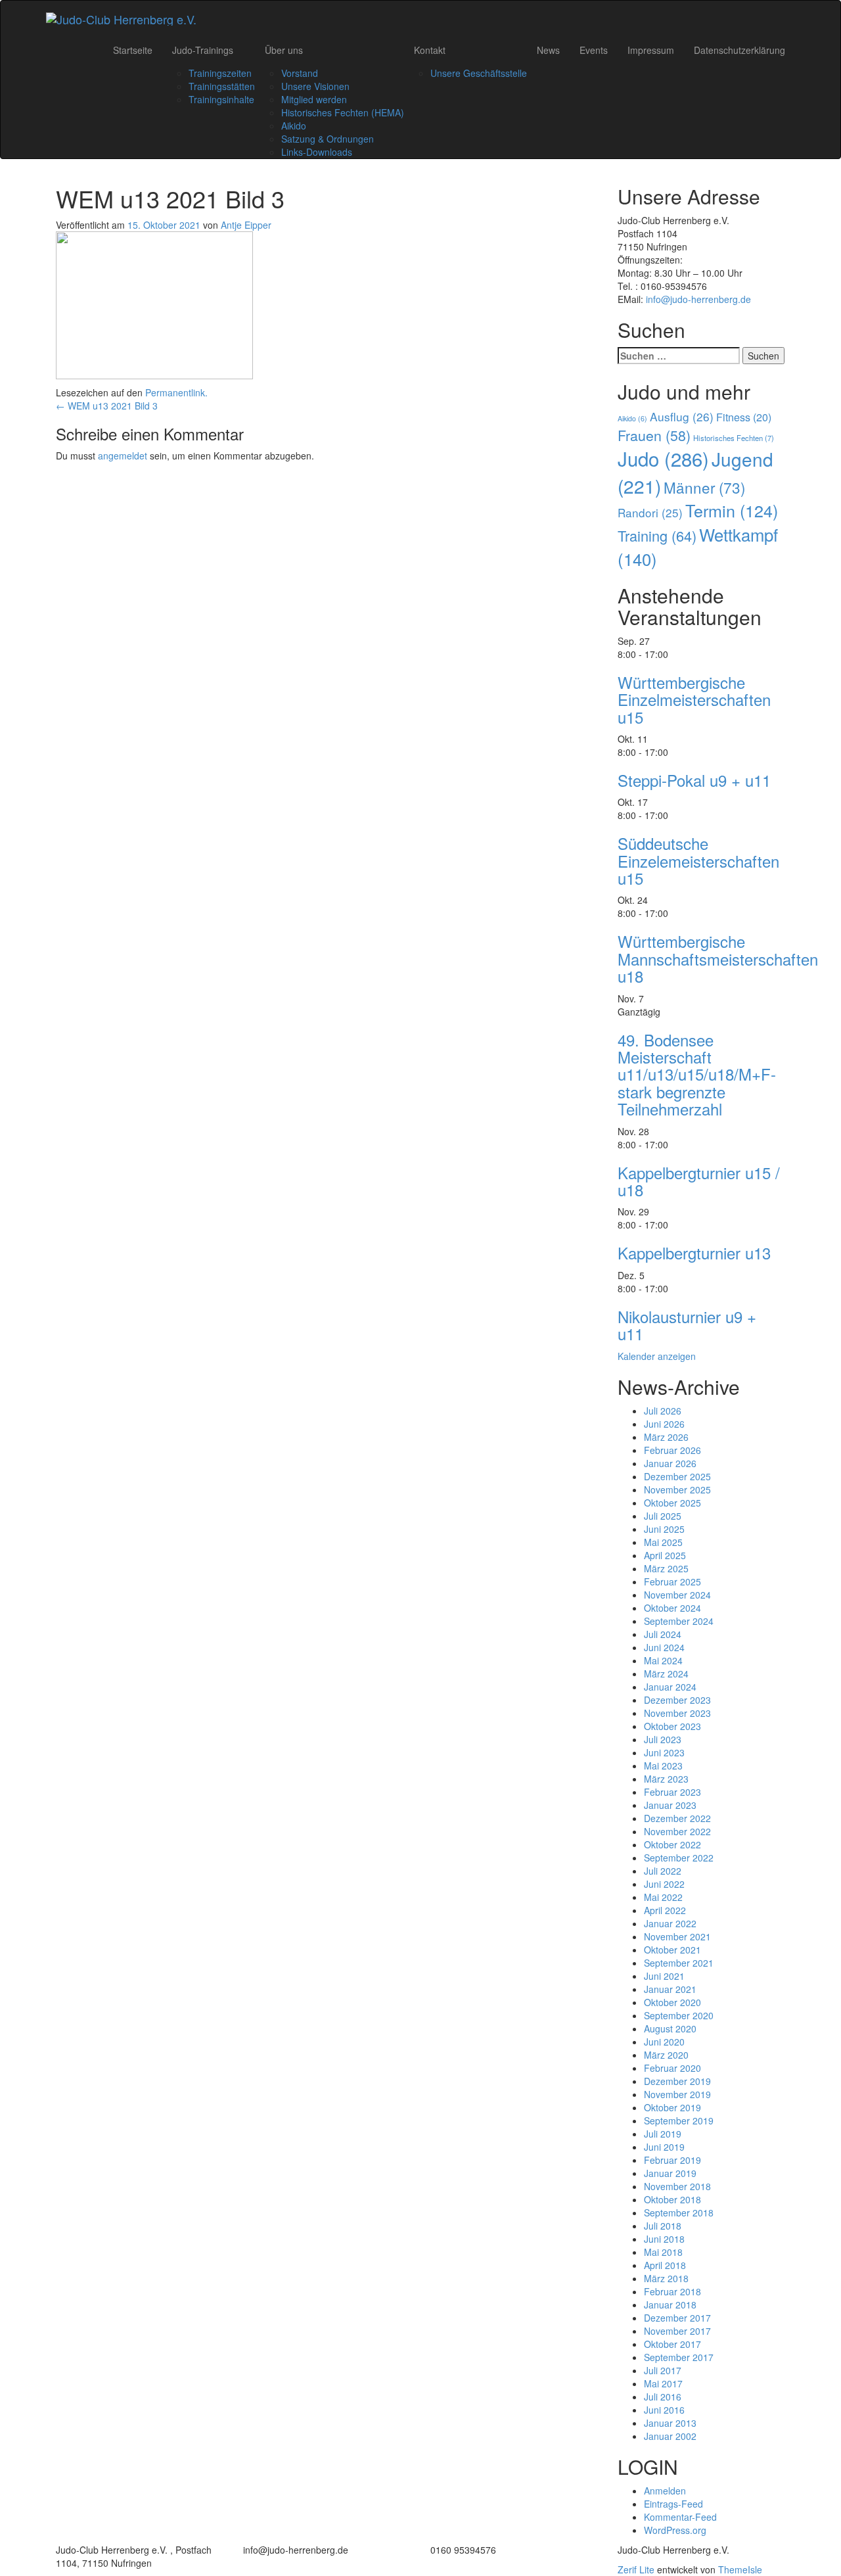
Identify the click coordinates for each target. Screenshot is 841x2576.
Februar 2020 (672, 2068)
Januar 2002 (670, 2436)
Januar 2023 (670, 1805)
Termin (732, 510)
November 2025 (677, 1489)
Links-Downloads (317, 152)
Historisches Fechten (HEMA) (343, 112)
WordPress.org (675, 2530)
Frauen (654, 435)
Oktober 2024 (672, 1608)
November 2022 (677, 1831)
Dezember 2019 (677, 2081)
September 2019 (679, 2120)
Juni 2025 (664, 1529)
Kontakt (430, 50)
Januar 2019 (670, 2173)
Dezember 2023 (677, 1700)
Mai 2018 (663, 2252)
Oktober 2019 (672, 2107)
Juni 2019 (664, 2147)
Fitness (744, 417)
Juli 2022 (663, 1871)
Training (657, 535)
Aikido (294, 126)
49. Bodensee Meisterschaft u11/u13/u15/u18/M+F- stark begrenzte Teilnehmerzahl (697, 1074)
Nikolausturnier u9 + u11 (687, 1325)
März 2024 (666, 1674)
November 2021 (677, 1936)
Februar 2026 (672, 1450)
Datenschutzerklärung (739, 50)
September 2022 (679, 1858)
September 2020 (679, 2015)
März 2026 (666, 1437)
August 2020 (670, 2028)
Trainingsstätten (222, 86)
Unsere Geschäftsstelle (479, 73)
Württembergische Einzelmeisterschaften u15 (694, 699)
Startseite (133, 50)
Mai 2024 (663, 1660)
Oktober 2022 (672, 1844)
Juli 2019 (663, 2134)
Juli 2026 (663, 1411)
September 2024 (679, 1621)
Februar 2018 (672, 2291)
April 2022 (665, 1910)
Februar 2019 (672, 2160)
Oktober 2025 (672, 1503)
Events (594, 50)
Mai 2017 (663, 2383)
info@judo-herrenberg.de (698, 299)
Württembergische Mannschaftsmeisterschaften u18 (718, 958)
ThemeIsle (740, 2569)
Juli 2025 (663, 1516)
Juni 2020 (664, 2042)
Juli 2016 (663, 2397)
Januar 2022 (670, 1923)
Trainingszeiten (220, 73)
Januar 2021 (670, 1989)
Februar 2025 (672, 1581)
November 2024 (677, 1595)
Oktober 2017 (672, 2344)
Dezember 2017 (677, 2318)
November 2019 (677, 2094)
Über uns (284, 50)
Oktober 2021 (672, 1950)
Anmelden (665, 2491)
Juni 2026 (664, 1424)
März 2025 (666, 1568)
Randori (650, 512)
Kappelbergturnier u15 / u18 (699, 1181)
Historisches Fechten (734, 438)
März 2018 (666, 2278)
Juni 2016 (664, 2410)
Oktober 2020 (672, 2002)
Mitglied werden (314, 99)
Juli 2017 (663, 2370)
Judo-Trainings (203, 50)
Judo (663, 458)
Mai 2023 (663, 1766)
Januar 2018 (670, 2305)
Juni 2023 (664, 1752)
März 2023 (666, 1779)
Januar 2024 (670, 1687)
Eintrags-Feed (673, 2504)
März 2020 (666, 2055)
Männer (704, 487)
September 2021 (679, 1963)
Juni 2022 (664, 1884)
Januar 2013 (670, 2423)
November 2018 (677, 2186)
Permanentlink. (176, 392)
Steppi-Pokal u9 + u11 (694, 780)
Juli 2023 (663, 1739)
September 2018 (679, 2213)
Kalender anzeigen (657, 1356)
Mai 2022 (663, 1897)
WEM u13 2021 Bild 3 (107, 406)
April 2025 (665, 1555)
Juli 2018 (663, 2226)
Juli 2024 (663, 1634)
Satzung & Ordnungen (328, 139)
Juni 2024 (664, 1647)
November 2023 (677, 1713)
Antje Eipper (246, 225)
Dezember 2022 (677, 1818)
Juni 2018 (664, 2239)
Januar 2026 (670, 1463)
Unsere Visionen (315, 86)
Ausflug (682, 416)
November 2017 (677, 2331)
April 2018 (665, 2265)
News (548, 50)
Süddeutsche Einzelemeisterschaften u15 (698, 860)
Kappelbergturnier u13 (694, 1253)
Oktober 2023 (672, 1726)
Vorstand (300, 73)
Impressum (651, 50)
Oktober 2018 (672, 2199)
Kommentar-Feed (680, 2517)
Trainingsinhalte (221, 99)
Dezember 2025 (677, 1476)
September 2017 (679, 2357)
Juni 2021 (664, 1976)
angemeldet (123, 456)
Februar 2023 (672, 1792)
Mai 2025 (663, 1542)
